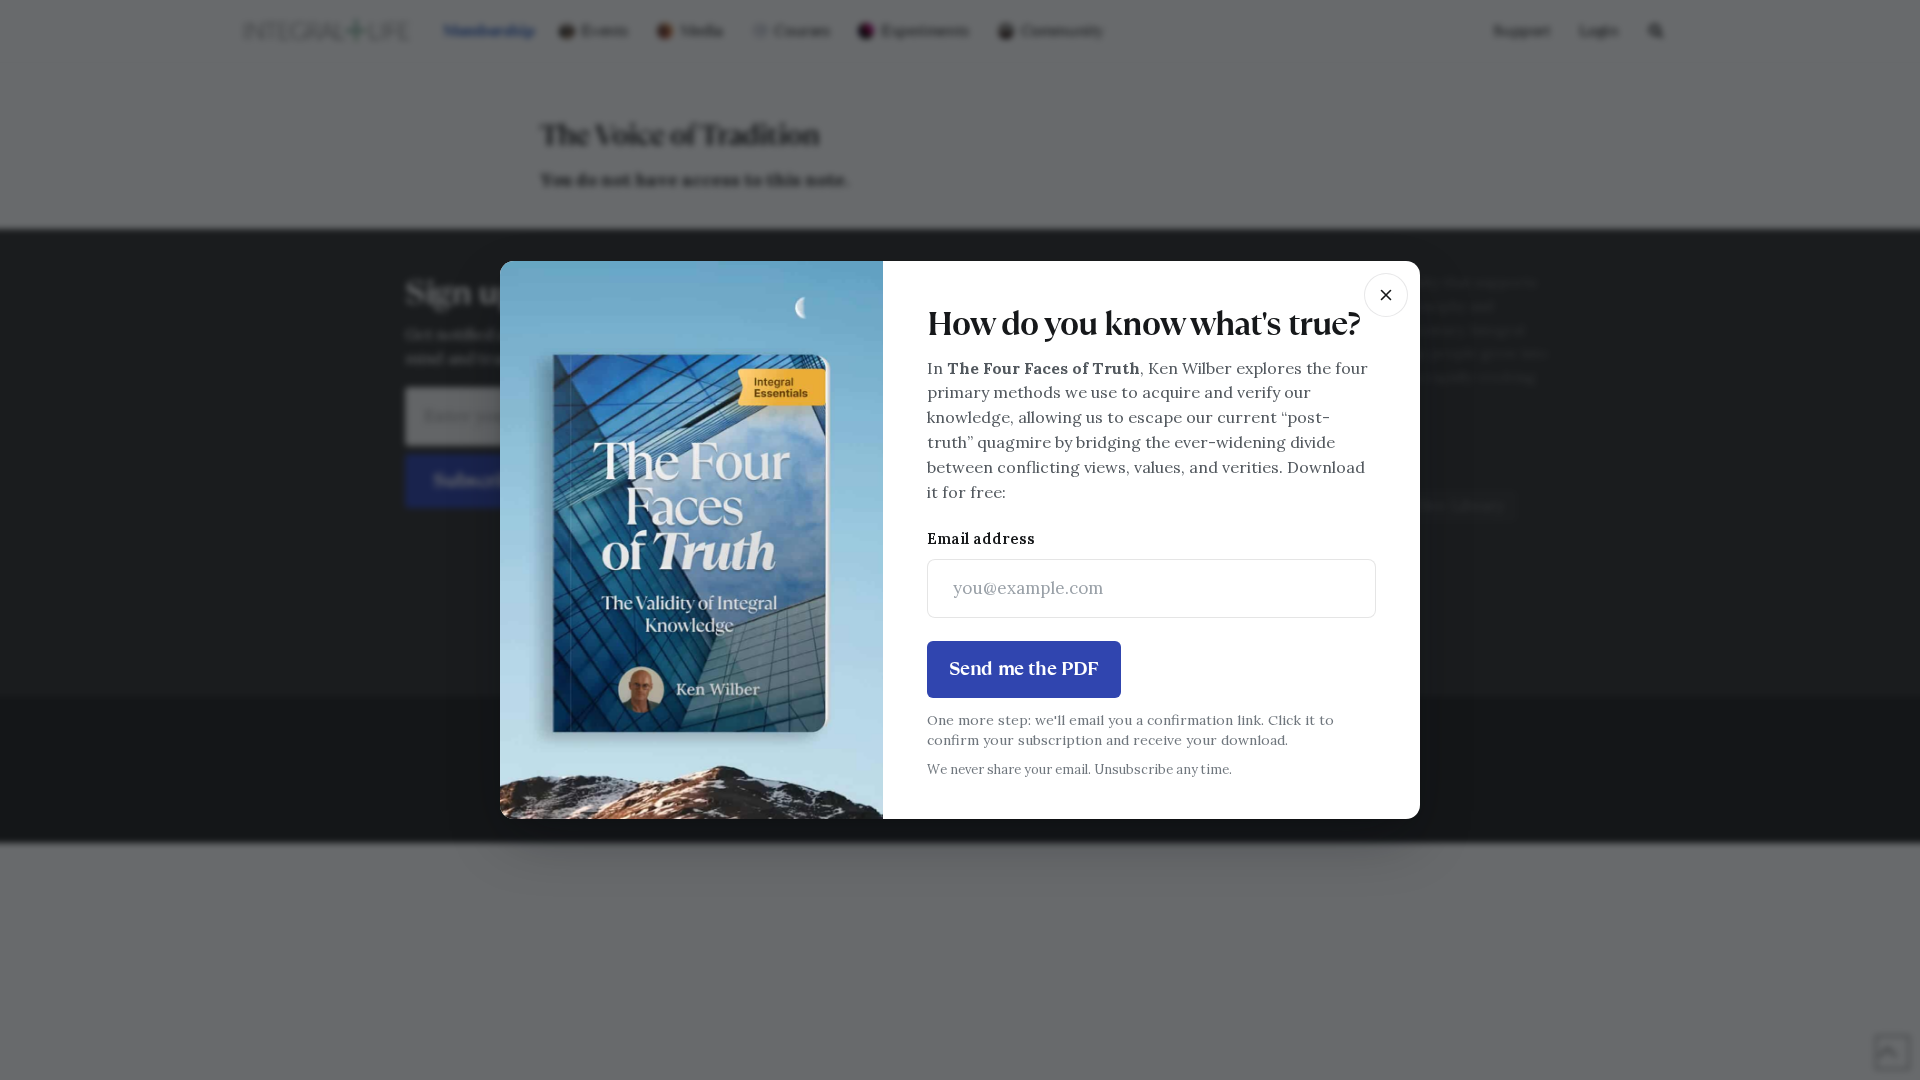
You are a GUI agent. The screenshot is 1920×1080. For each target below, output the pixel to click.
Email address (981, 538)
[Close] (1386, 295)
